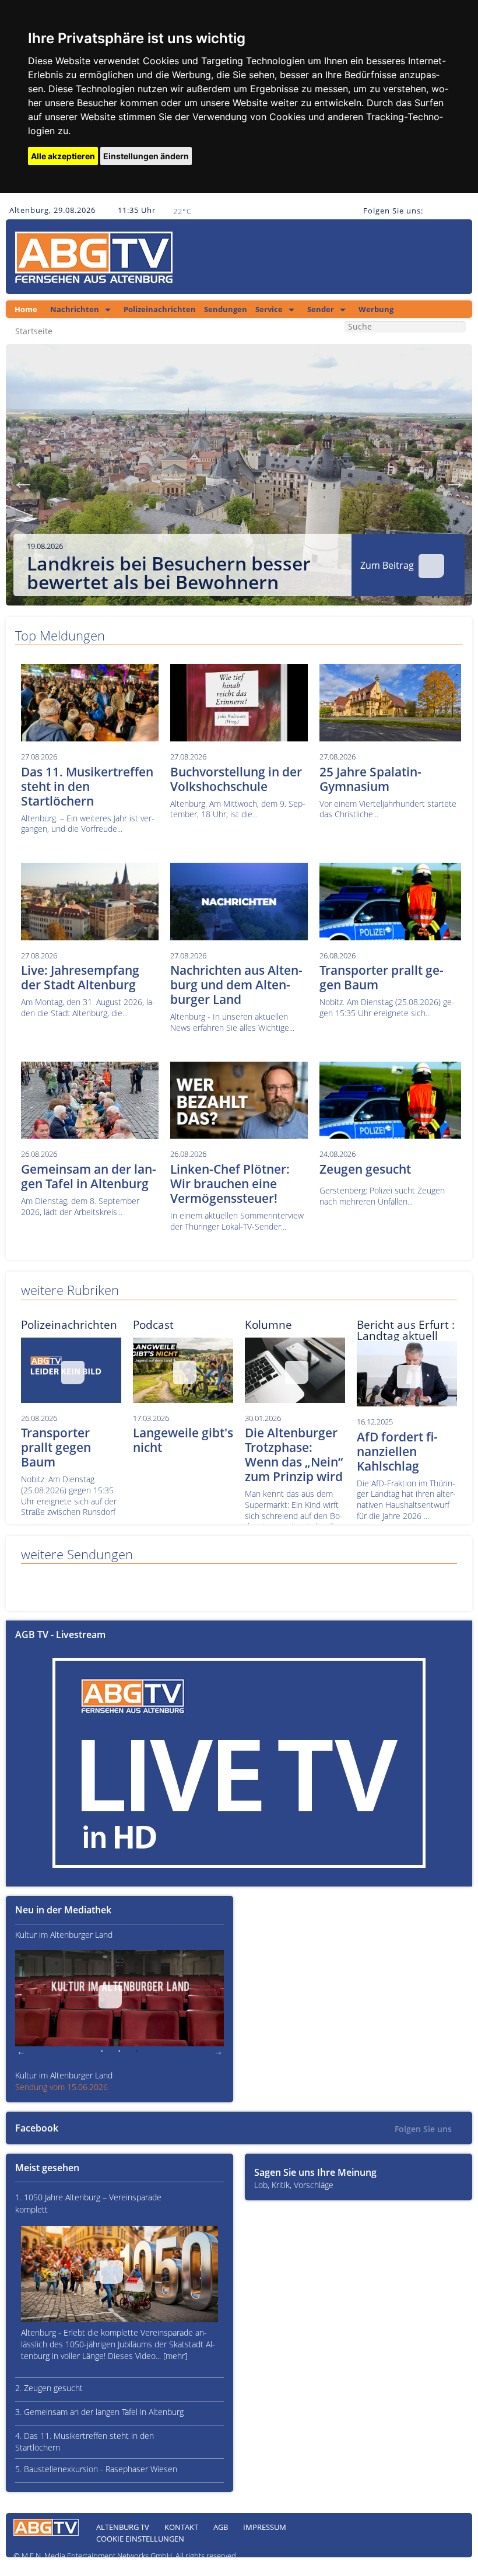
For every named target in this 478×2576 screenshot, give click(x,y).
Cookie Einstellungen (140, 2539)
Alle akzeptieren (63, 156)
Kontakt (181, 2527)
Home (26, 309)
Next (455, 481)
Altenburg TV (123, 2527)
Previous (23, 481)
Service (269, 309)
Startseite (34, 331)
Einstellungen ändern (146, 156)
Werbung (376, 309)
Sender (321, 309)
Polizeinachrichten (160, 309)
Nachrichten (75, 309)
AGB (221, 2527)
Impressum (265, 2527)
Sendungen (226, 309)
